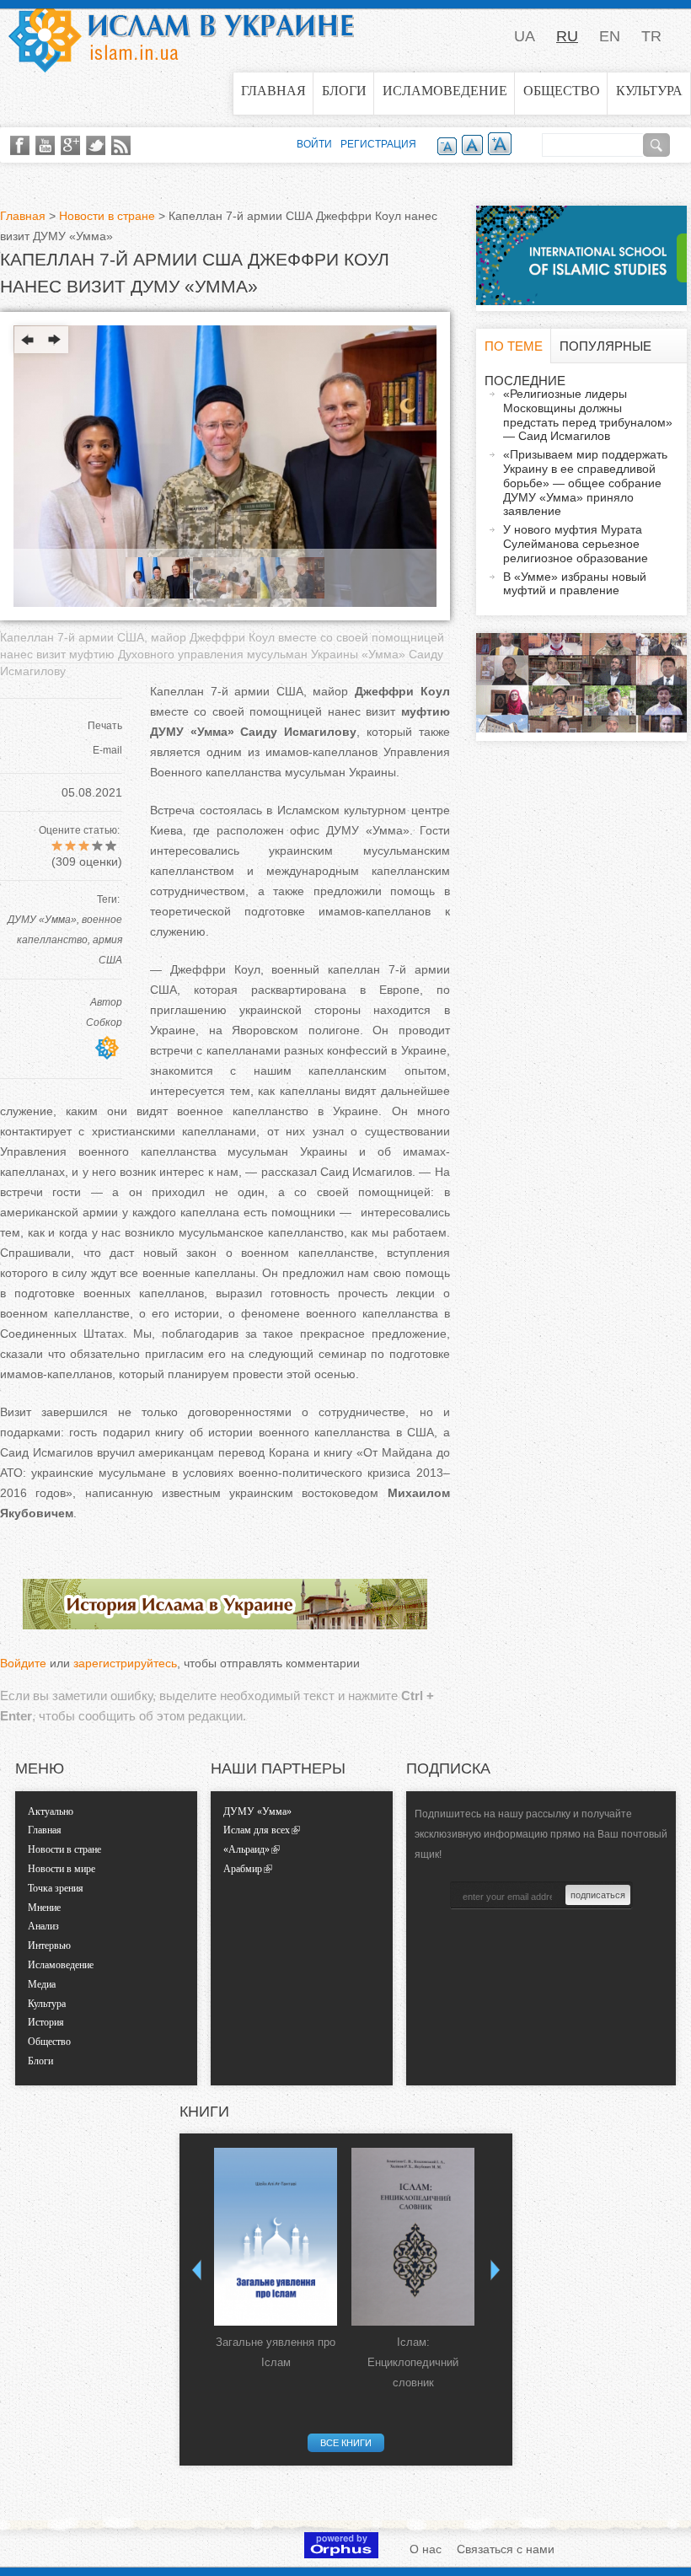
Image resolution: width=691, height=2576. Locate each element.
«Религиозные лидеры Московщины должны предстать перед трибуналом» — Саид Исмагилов (588, 415)
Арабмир (243, 1869)
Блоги (344, 91)
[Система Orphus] (341, 2554)
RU (567, 36)
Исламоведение (445, 91)
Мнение (44, 1908)
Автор (106, 1002)
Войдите (23, 1663)
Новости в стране (107, 216)
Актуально (51, 1811)
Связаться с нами (506, 2549)
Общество (562, 91)
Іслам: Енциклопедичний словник (413, 2362)
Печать (105, 726)
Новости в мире (62, 1869)
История (46, 2022)
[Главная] (181, 36)
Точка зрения (56, 1888)
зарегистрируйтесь (125, 1663)
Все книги (346, 2443)
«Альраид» (246, 1849)
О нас (426, 2549)
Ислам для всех (257, 1830)
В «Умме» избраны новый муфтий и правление (575, 584)
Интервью (49, 1945)
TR (651, 36)
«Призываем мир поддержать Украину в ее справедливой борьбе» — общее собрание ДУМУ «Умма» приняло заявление (585, 483)
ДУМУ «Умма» (42, 920)
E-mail (107, 750)
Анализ (43, 1926)
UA (525, 36)
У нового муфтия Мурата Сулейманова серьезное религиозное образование (576, 544)
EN (610, 36)
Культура (649, 91)
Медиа (42, 1984)
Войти (314, 144)
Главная (273, 91)
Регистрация (378, 144)
